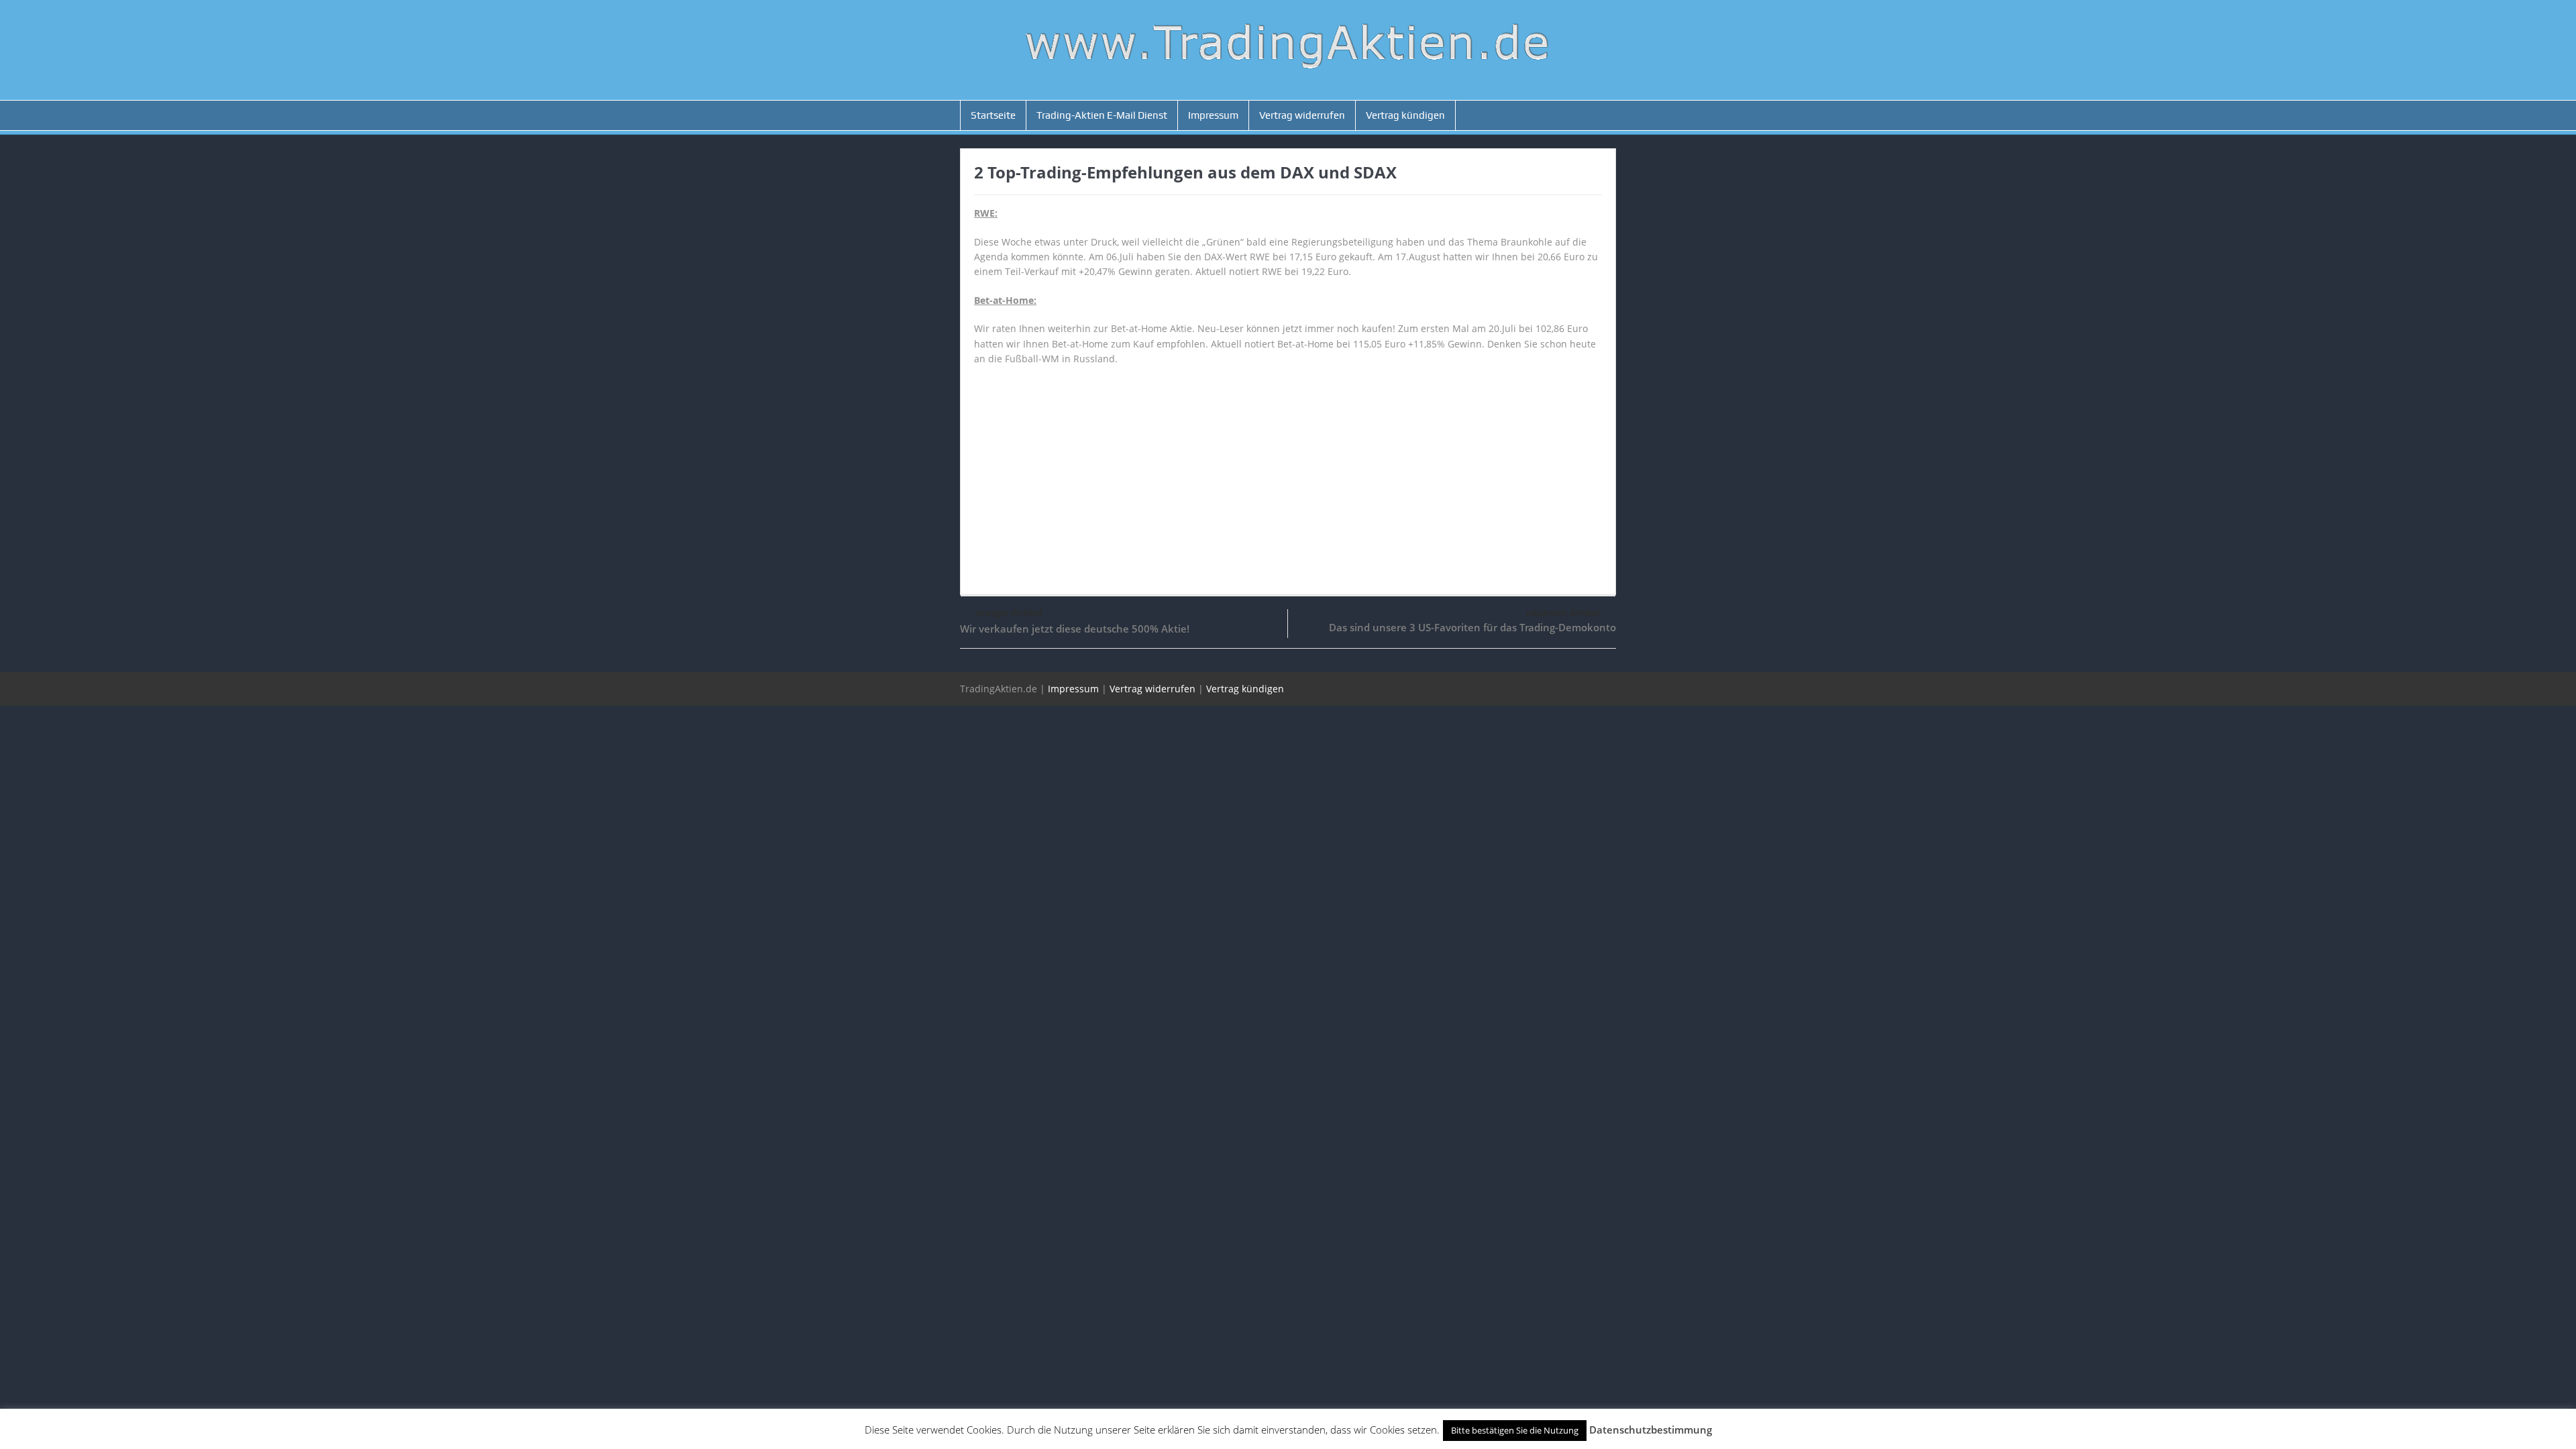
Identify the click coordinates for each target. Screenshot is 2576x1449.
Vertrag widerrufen (1302, 115)
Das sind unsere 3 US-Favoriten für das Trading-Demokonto (1472, 627)
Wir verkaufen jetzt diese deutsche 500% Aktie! (1075, 629)
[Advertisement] (1288, 474)
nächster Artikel (1563, 613)
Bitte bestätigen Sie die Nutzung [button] (1515, 1430)
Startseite (993, 115)
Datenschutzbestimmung (1651, 1430)
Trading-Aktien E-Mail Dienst (1102, 115)
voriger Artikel (1009, 613)
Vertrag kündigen (1405, 115)
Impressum (1213, 115)
